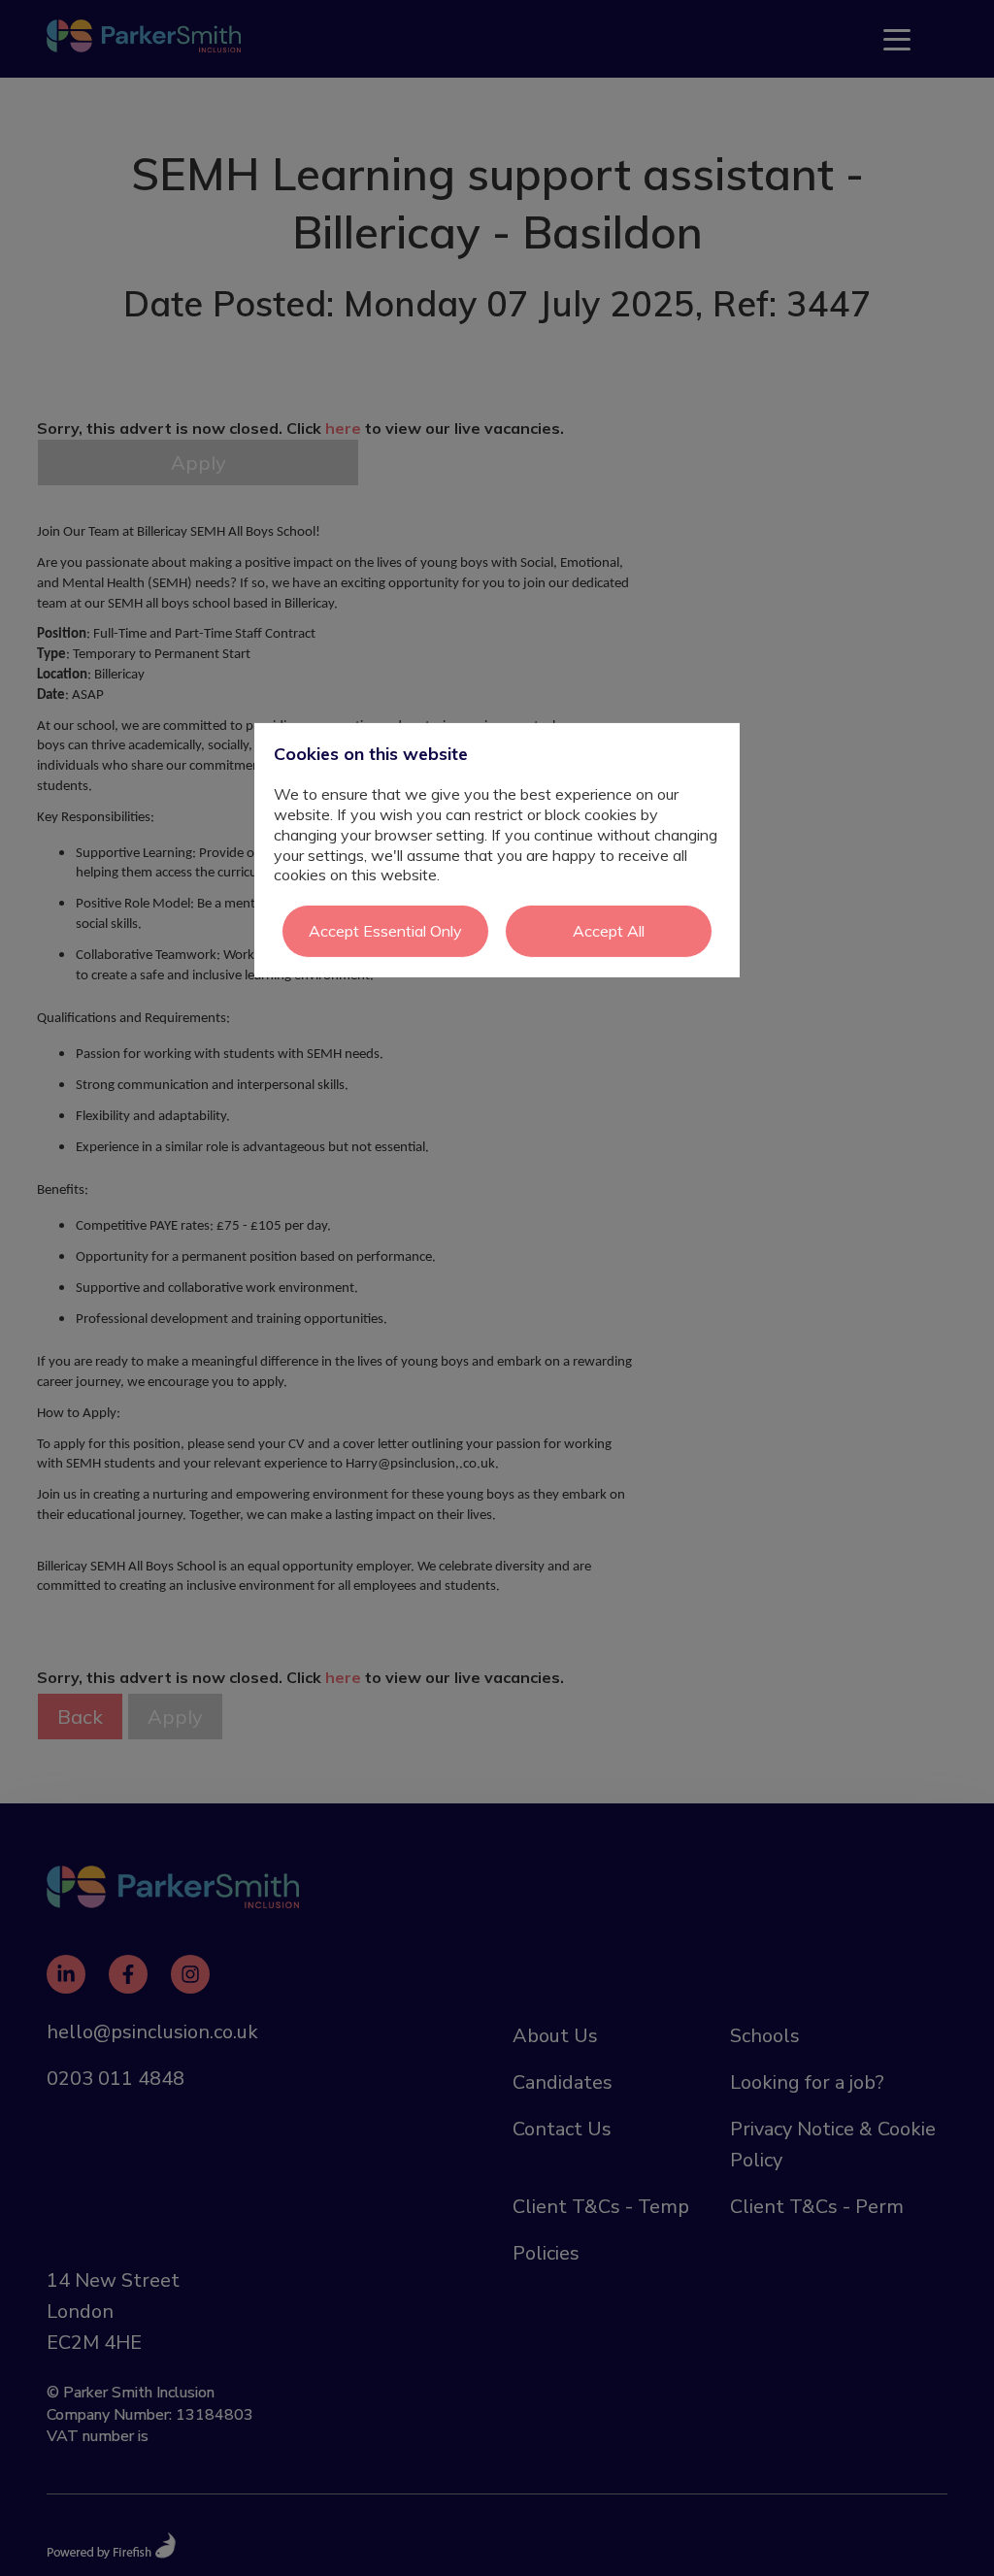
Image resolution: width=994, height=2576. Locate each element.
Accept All (609, 931)
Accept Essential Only (385, 931)
